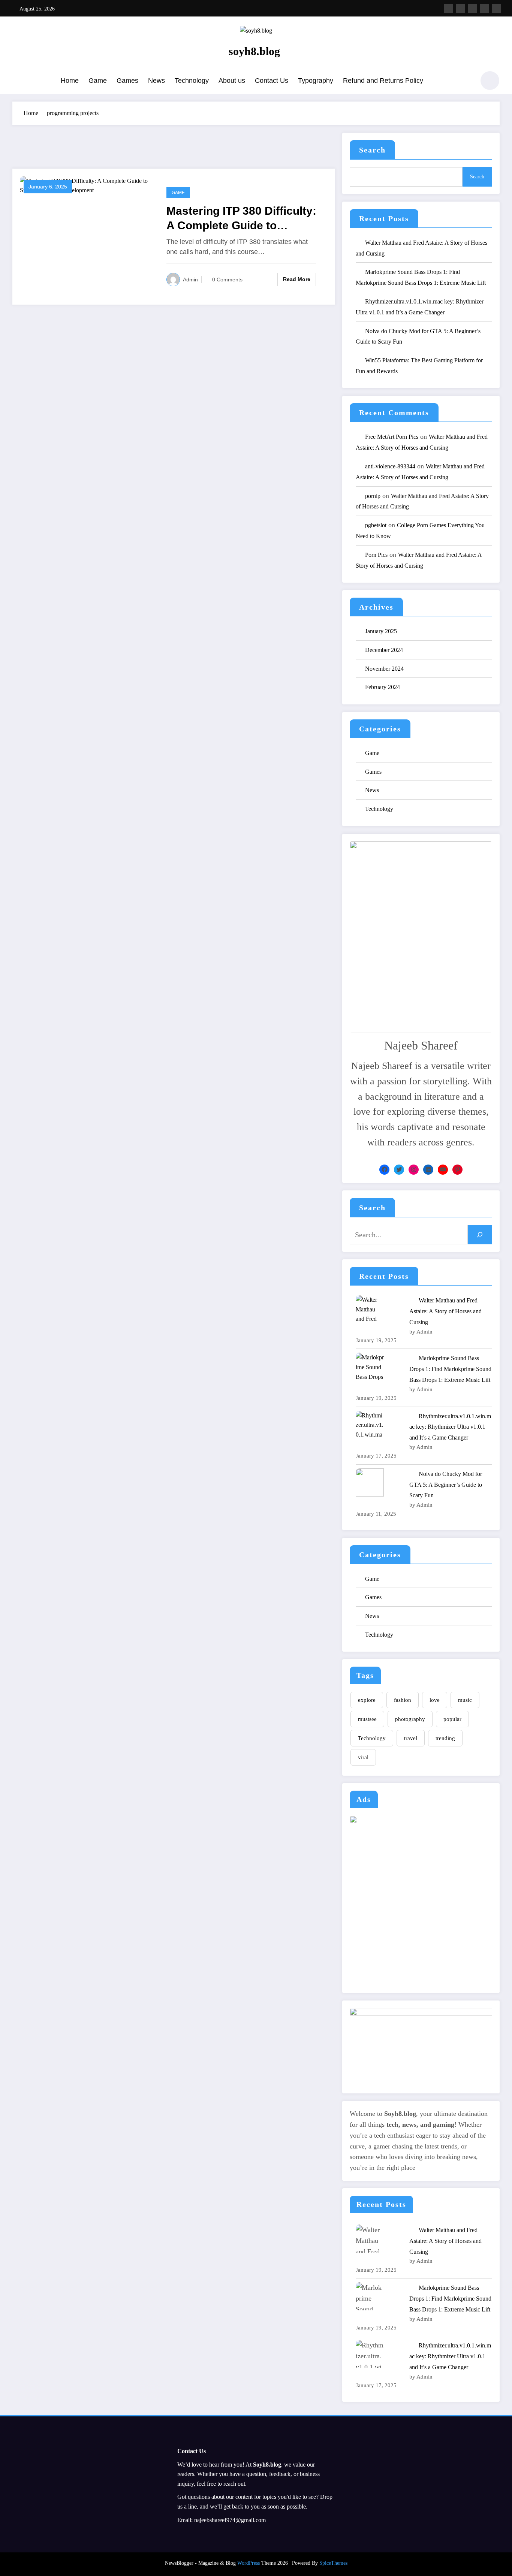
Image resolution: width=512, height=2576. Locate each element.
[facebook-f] (448, 8)
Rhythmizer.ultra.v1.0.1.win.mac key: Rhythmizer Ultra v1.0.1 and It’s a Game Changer (450, 1427)
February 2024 (383, 687)
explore (367, 1700)
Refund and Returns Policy (383, 81)
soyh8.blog (254, 51)
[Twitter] (399, 1170)
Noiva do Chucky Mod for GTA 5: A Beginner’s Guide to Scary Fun (446, 1485)
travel (411, 1738)
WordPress (249, 2563)
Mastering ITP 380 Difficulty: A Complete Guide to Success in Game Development (241, 219)
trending (445, 1738)
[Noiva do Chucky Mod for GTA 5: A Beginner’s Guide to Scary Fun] (370, 1482)
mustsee (367, 1719)
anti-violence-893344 (390, 466)
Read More (297, 279)
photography (410, 1719)
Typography (316, 81)
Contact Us (272, 81)
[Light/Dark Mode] (490, 81)
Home (70, 81)
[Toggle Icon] (18, 81)
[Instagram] (414, 1170)
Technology (192, 81)
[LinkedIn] (428, 1170)
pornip (373, 496)
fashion (403, 1700)
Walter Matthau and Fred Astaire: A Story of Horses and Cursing (445, 1311)
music (465, 1700)
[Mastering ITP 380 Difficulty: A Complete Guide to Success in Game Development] (88, 185)
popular (452, 1719)
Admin (190, 280)
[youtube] (496, 8)
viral (363, 1757)
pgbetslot (376, 525)
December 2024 (384, 650)
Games (127, 81)
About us (232, 81)
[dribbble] (472, 8)
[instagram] (484, 8)
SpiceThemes (333, 2563)
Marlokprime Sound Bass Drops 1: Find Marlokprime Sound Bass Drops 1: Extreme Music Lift (450, 1369)
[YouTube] (443, 1170)
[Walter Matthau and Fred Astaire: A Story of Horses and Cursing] (370, 1309)
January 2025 (381, 631)
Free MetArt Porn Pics (392, 437)
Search (372, 150)
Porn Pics (376, 555)
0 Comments (227, 280)
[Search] (466, 82)
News (156, 81)
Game (98, 81)
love (435, 1700)
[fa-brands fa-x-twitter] (460, 8)
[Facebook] (384, 1170)
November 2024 (384, 669)
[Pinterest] (457, 1170)
